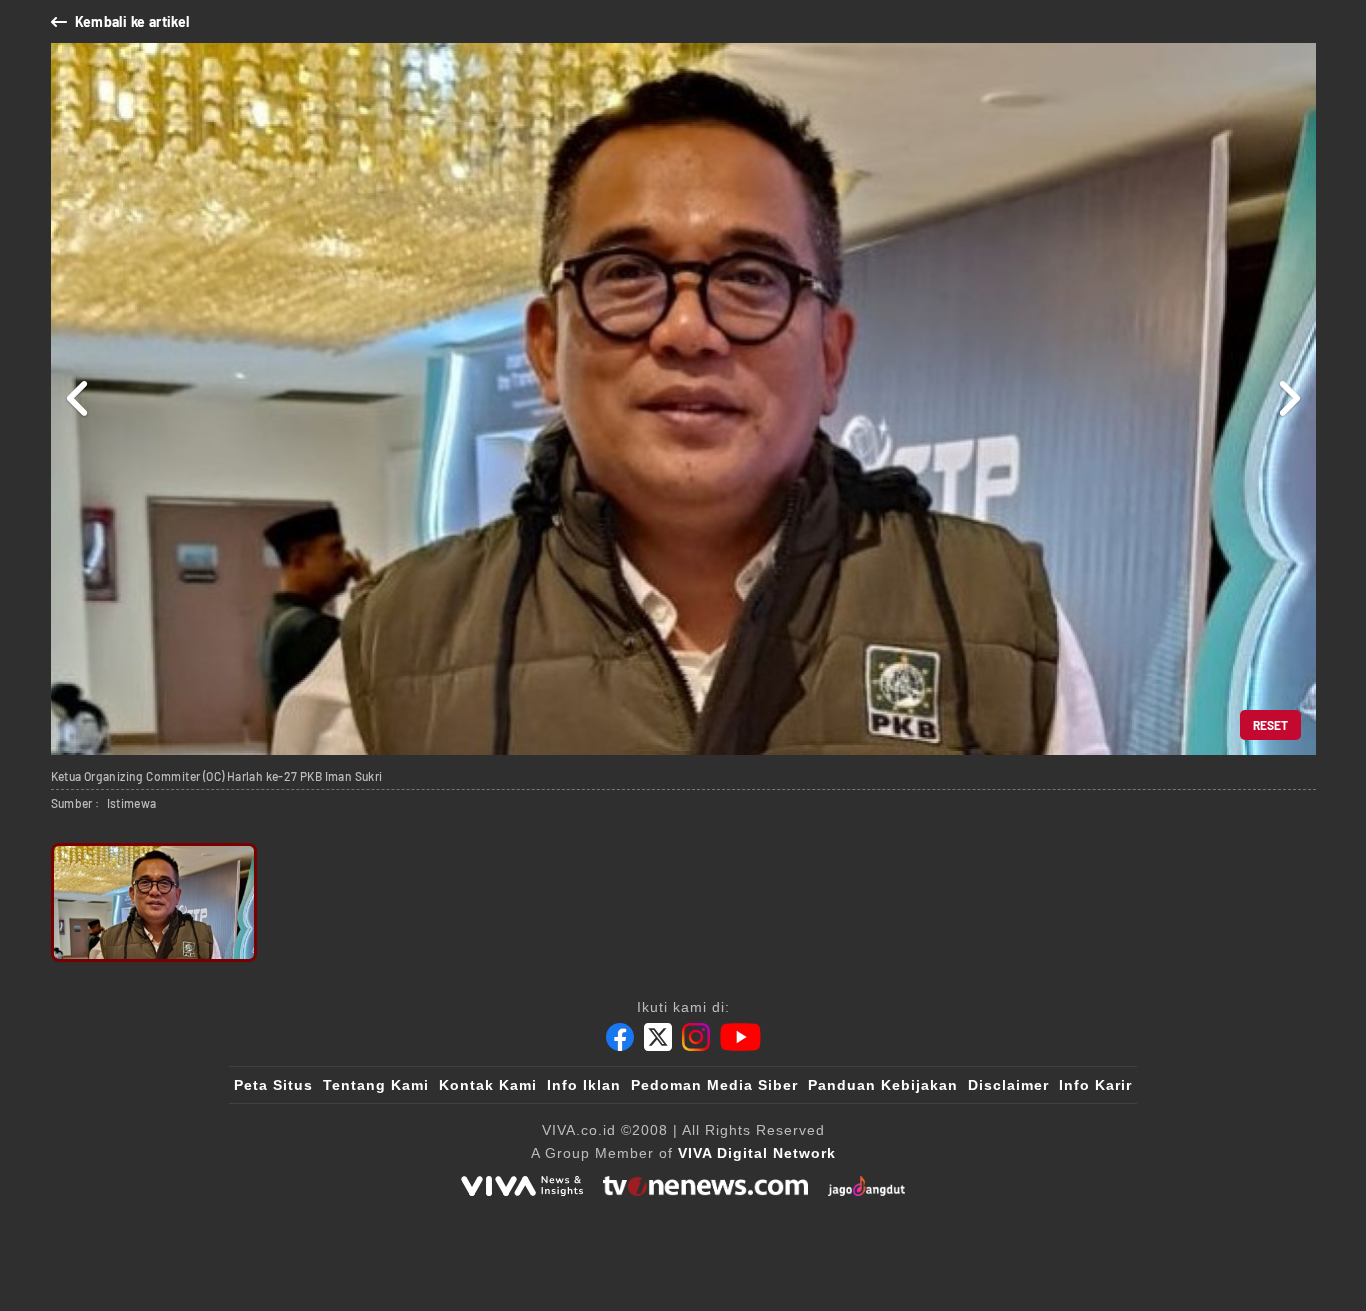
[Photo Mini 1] (154, 902)
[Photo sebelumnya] (78, 399)
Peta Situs (273, 1085)
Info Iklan (584, 1085)
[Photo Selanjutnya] (1288, 399)
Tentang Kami (376, 1085)
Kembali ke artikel (132, 21)
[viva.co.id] (522, 1186)
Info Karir (1095, 1085)
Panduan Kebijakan (883, 1085)
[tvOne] (705, 1186)
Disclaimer (1008, 1085)
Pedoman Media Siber (714, 1085)
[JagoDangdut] (866, 1186)
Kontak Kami (488, 1085)
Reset (1270, 725)
